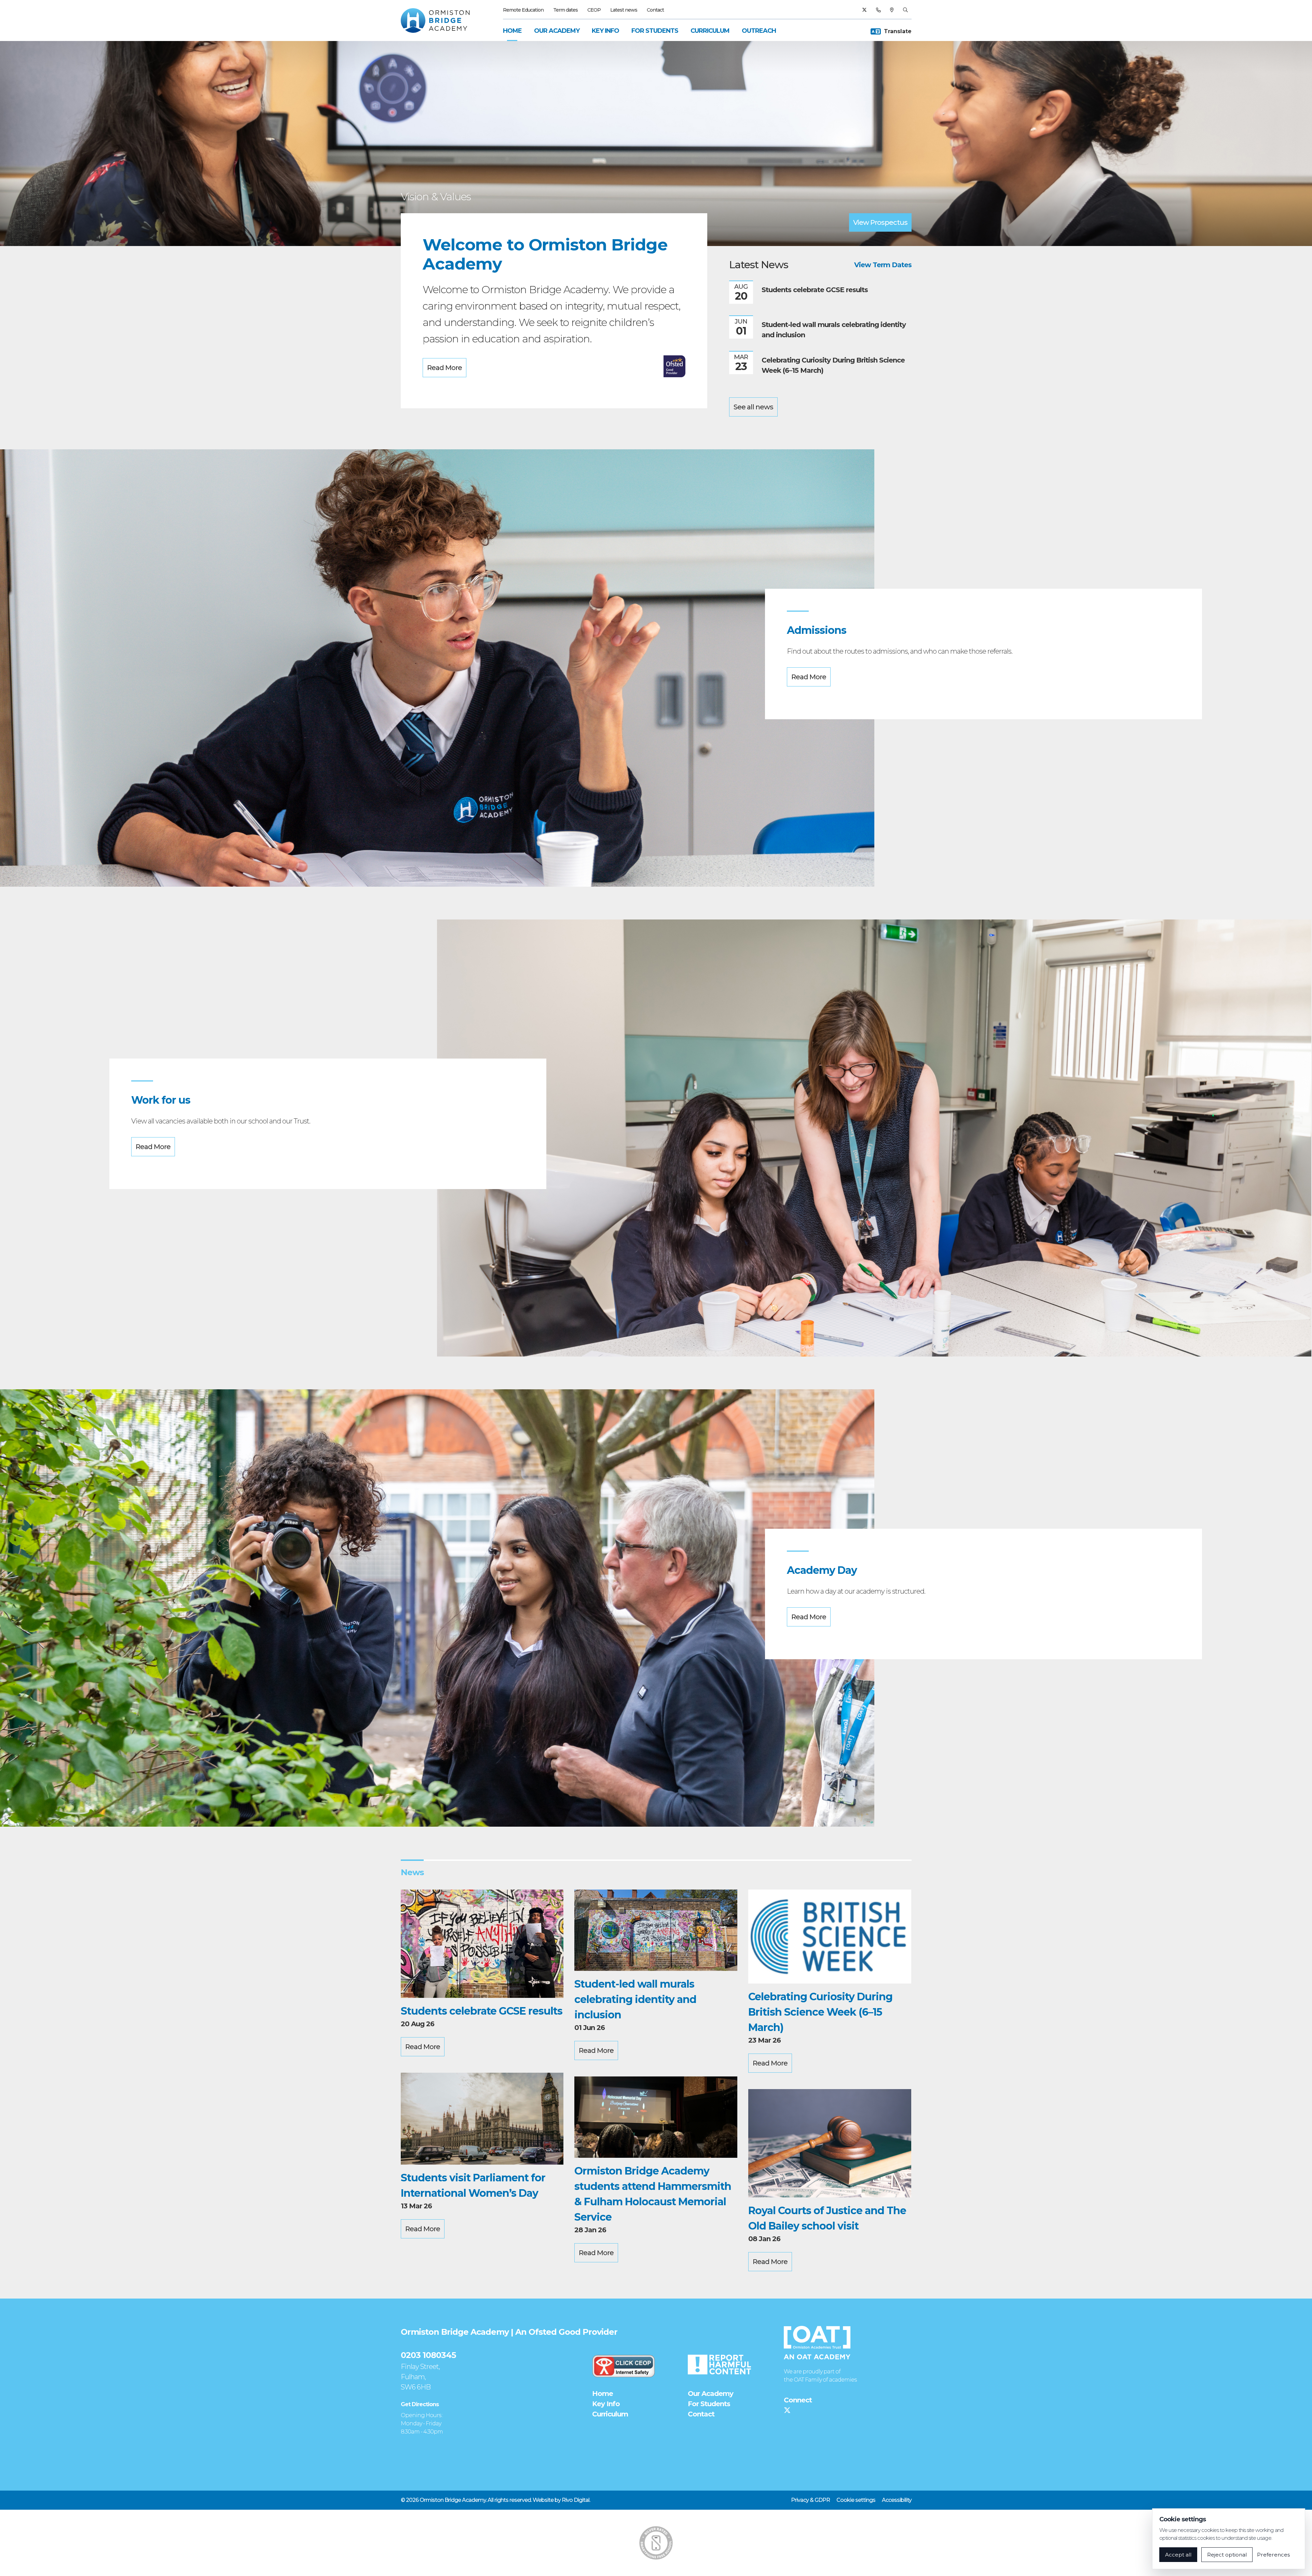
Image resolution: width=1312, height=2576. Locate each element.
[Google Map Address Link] (892, 10)
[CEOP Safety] (624, 2366)
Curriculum (710, 31)
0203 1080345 (428, 2355)
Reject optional (1227, 2555)
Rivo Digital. (576, 2500)
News (412, 1872)
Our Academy (557, 31)
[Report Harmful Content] (719, 2364)
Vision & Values (436, 197)
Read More (445, 368)
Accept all (1178, 2555)
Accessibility (897, 2500)
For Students (655, 31)
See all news (753, 407)
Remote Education (523, 10)
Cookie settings (856, 2500)
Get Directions (420, 2404)
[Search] (905, 10)
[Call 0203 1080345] (878, 10)
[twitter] (864, 10)
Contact (655, 10)
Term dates (565, 10)
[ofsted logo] (674, 366)
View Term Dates (883, 265)
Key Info (605, 31)
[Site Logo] (439, 21)
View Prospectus (880, 222)
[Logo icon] (656, 2543)
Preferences (1273, 2555)
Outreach (759, 31)
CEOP (594, 10)
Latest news (624, 10)
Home (512, 31)
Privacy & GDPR (810, 2500)
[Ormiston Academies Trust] (817, 2343)
